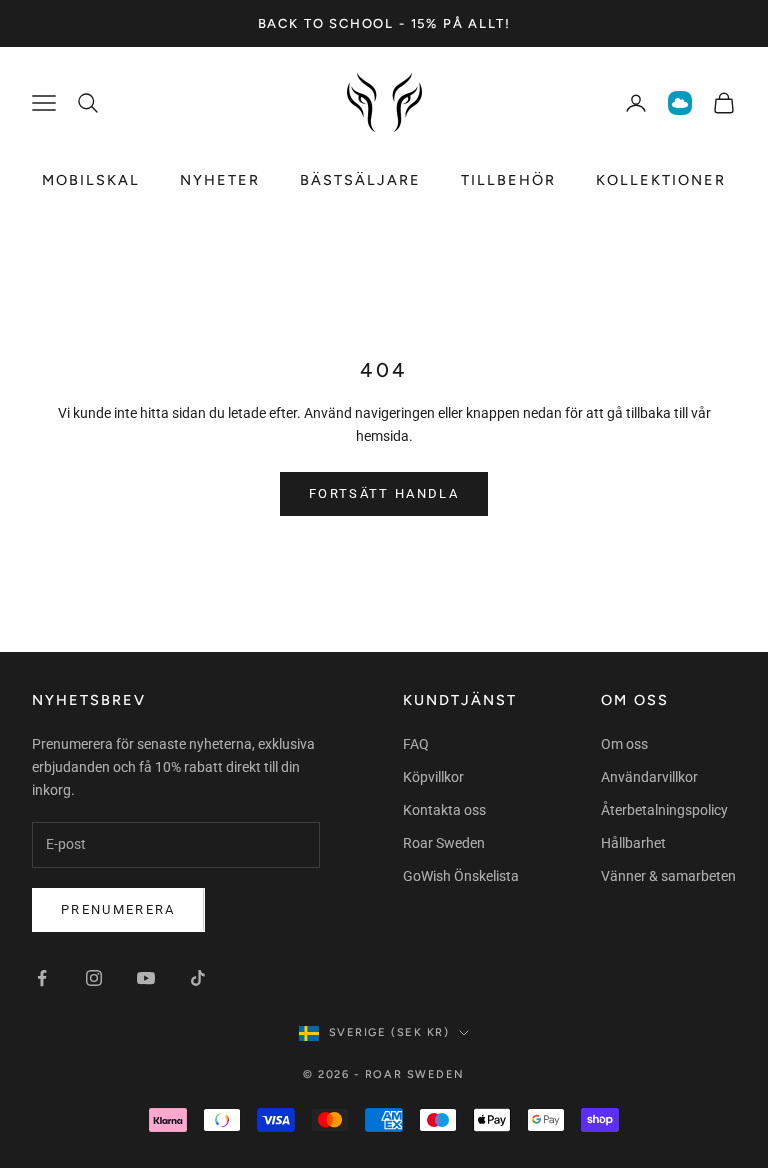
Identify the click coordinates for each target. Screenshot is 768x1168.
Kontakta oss (444, 810)
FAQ (416, 744)
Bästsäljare (360, 180)
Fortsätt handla (384, 493)
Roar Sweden (444, 843)
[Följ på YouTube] (146, 978)
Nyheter (220, 180)
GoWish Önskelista (461, 876)
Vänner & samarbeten (668, 876)
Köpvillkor (433, 777)
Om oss (624, 744)
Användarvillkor (649, 777)
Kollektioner (661, 180)
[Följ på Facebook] (42, 978)
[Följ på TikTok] (198, 978)
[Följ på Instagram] (94, 978)
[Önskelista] (680, 103)
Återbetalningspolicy (664, 810)
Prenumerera (118, 909)
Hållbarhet (633, 843)
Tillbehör (508, 180)
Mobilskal (91, 180)
